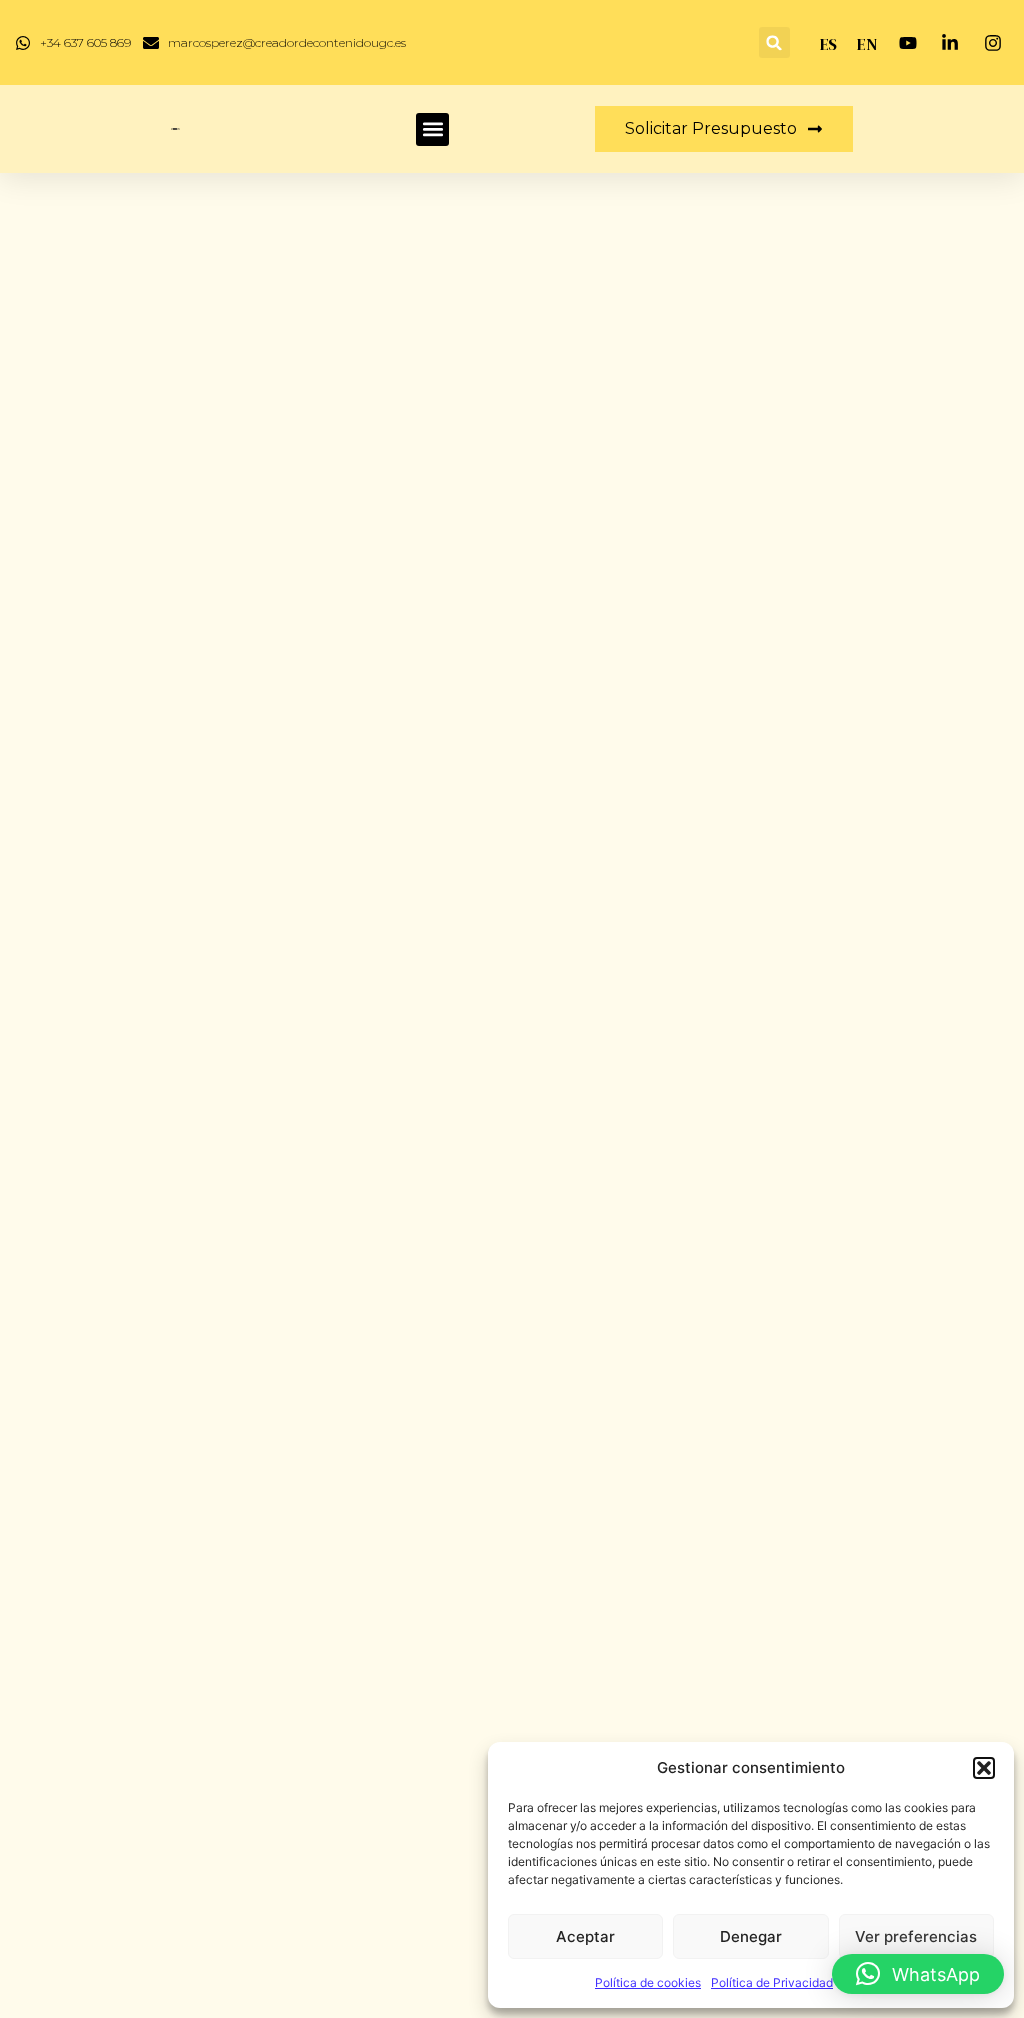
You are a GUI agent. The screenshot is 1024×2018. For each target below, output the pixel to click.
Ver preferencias (916, 1936)
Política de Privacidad (772, 1982)
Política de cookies (648, 1982)
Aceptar (585, 1936)
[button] (984, 1768)
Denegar (751, 1936)
